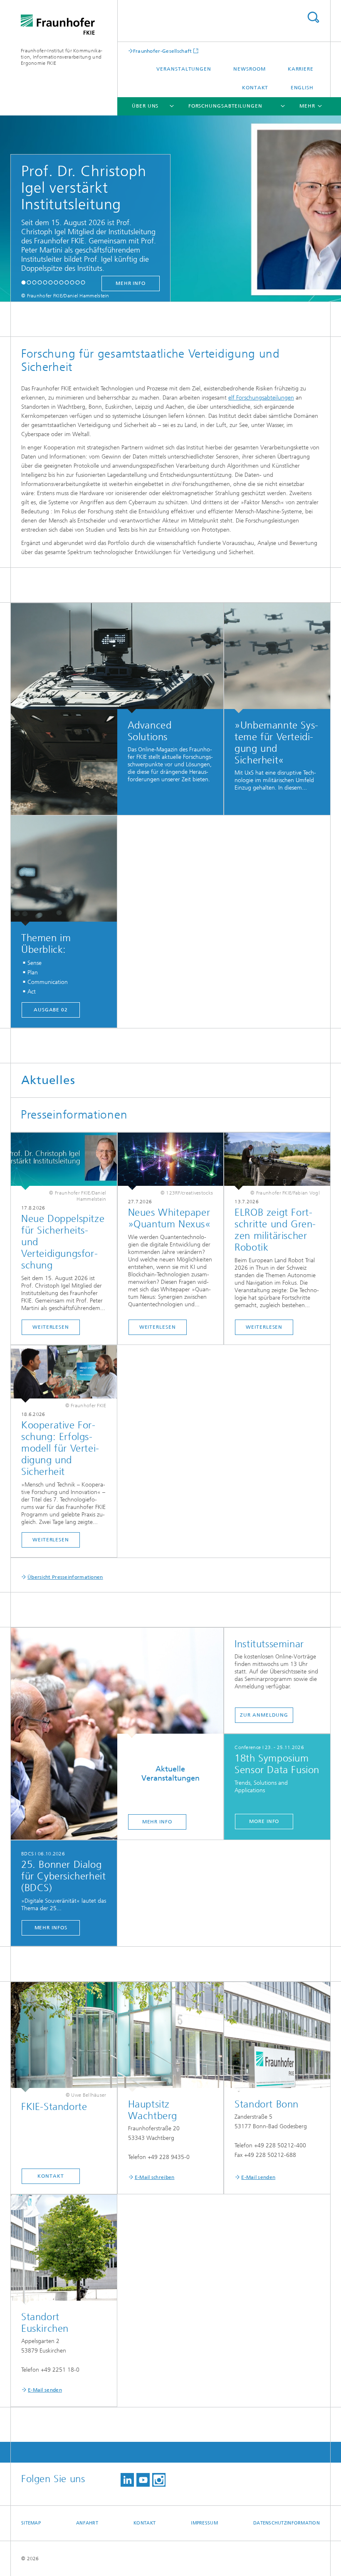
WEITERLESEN (264, 1327)
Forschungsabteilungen (225, 106)
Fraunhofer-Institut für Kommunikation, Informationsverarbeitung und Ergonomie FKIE (62, 57)
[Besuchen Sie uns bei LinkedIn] (127, 2480)
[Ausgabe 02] (64, 871)
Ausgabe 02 (51, 1010)
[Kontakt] (64, 2037)
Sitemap (31, 2523)
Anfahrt (87, 2523)
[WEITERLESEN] (277, 1161)
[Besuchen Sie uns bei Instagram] (159, 2480)
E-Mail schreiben (155, 2177)
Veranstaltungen (184, 69)
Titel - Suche (313, 17)
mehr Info (131, 283)
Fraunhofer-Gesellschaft (163, 51)
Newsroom (249, 69)
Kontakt (255, 88)
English (302, 88)
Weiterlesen (51, 1327)
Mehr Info (157, 1822)
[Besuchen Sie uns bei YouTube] (143, 2480)
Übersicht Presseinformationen (65, 1577)
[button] (23, 282)
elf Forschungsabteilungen (261, 398)
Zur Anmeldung (264, 1715)
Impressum (204, 2523)
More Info (264, 1821)
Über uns (145, 106)
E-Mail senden (258, 2177)
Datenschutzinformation (287, 2523)
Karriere (301, 69)
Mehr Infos (51, 1928)
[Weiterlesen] (64, 1161)
